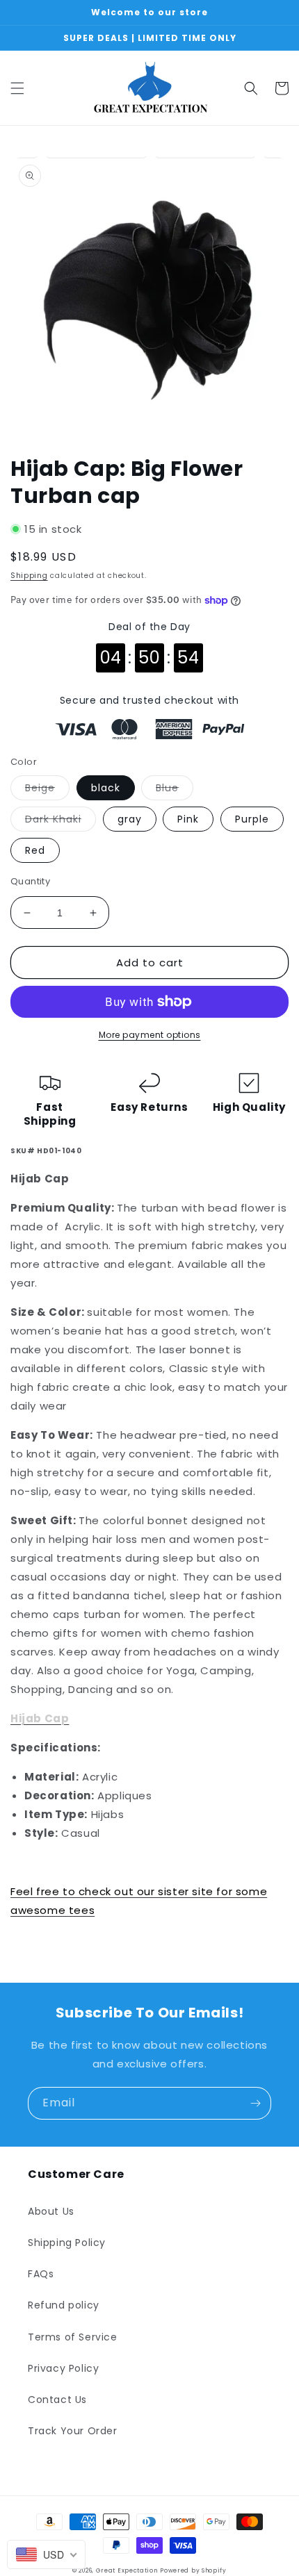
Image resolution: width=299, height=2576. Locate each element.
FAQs (41, 2274)
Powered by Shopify (193, 2570)
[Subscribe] (255, 2103)
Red (35, 850)
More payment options (150, 1035)
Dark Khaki (60, 821)
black (106, 788)
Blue (175, 790)
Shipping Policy (67, 2243)
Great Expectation (127, 2570)
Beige (47, 790)
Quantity (30, 881)
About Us (51, 2211)
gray (130, 819)
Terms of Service (73, 2337)
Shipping (29, 576)
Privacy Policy (63, 2368)
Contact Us (57, 2400)
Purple (252, 819)
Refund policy (64, 2305)
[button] (17, 88)
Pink (188, 819)
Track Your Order (73, 2431)
